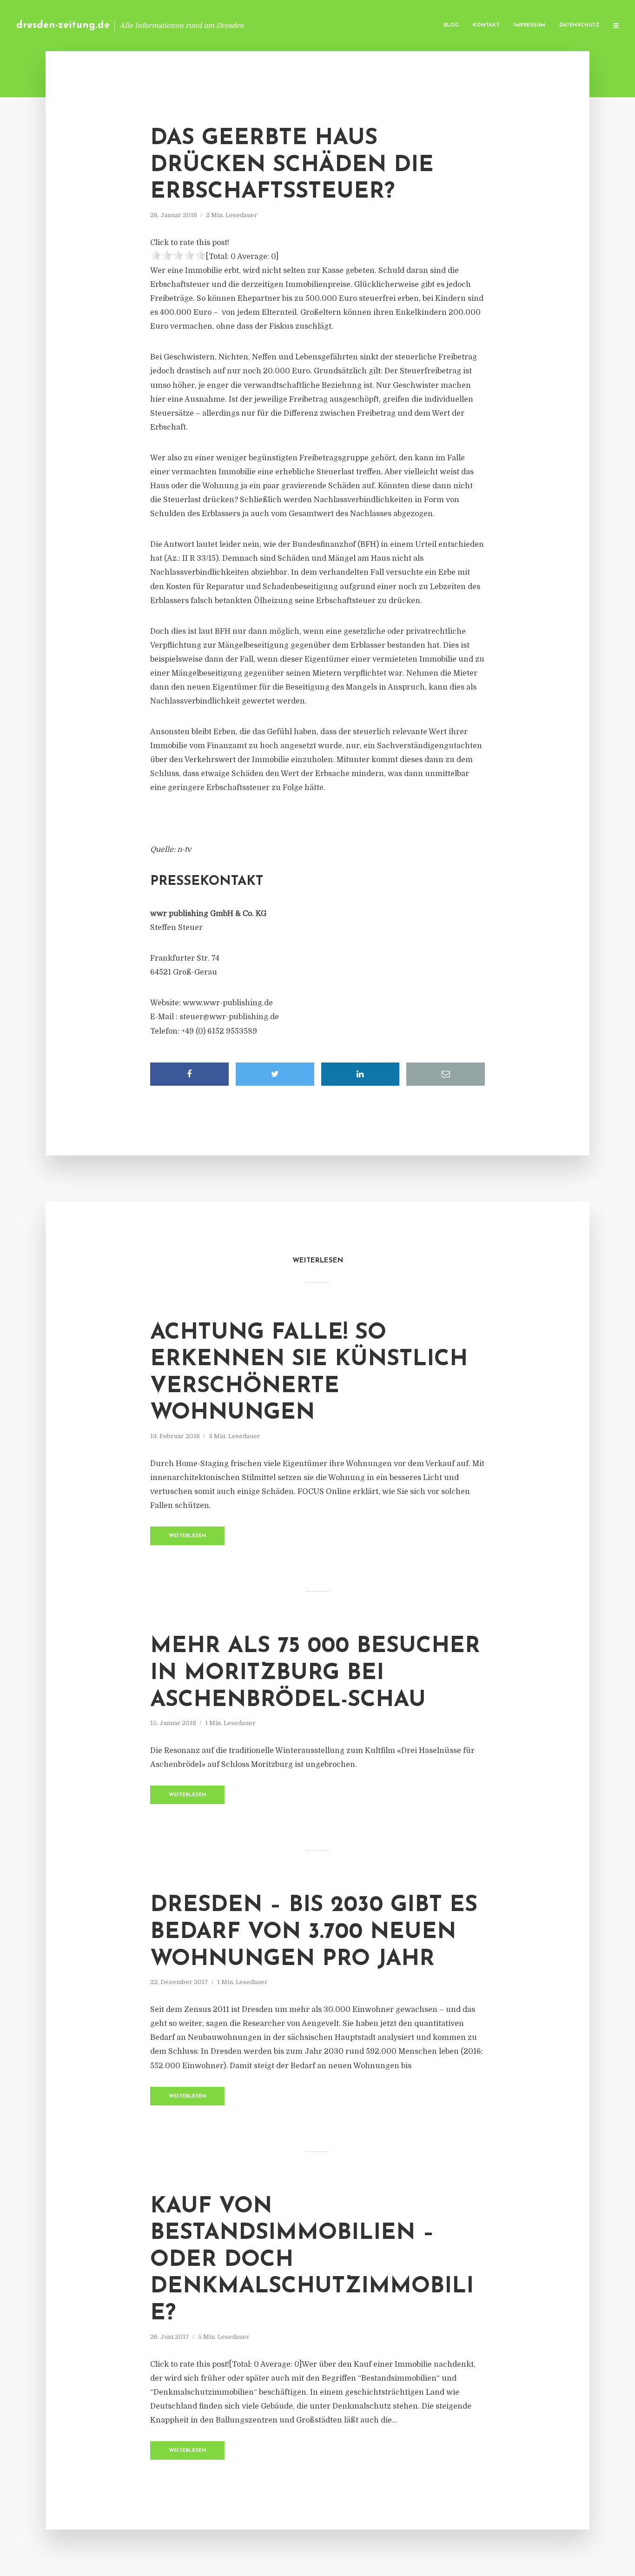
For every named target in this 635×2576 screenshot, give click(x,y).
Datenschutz (579, 25)
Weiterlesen (188, 1536)
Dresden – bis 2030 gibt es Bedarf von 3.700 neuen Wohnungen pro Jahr (314, 1932)
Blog (451, 25)
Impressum (529, 25)
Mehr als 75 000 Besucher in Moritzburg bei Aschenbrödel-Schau (315, 1673)
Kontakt (486, 25)
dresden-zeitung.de (63, 25)
